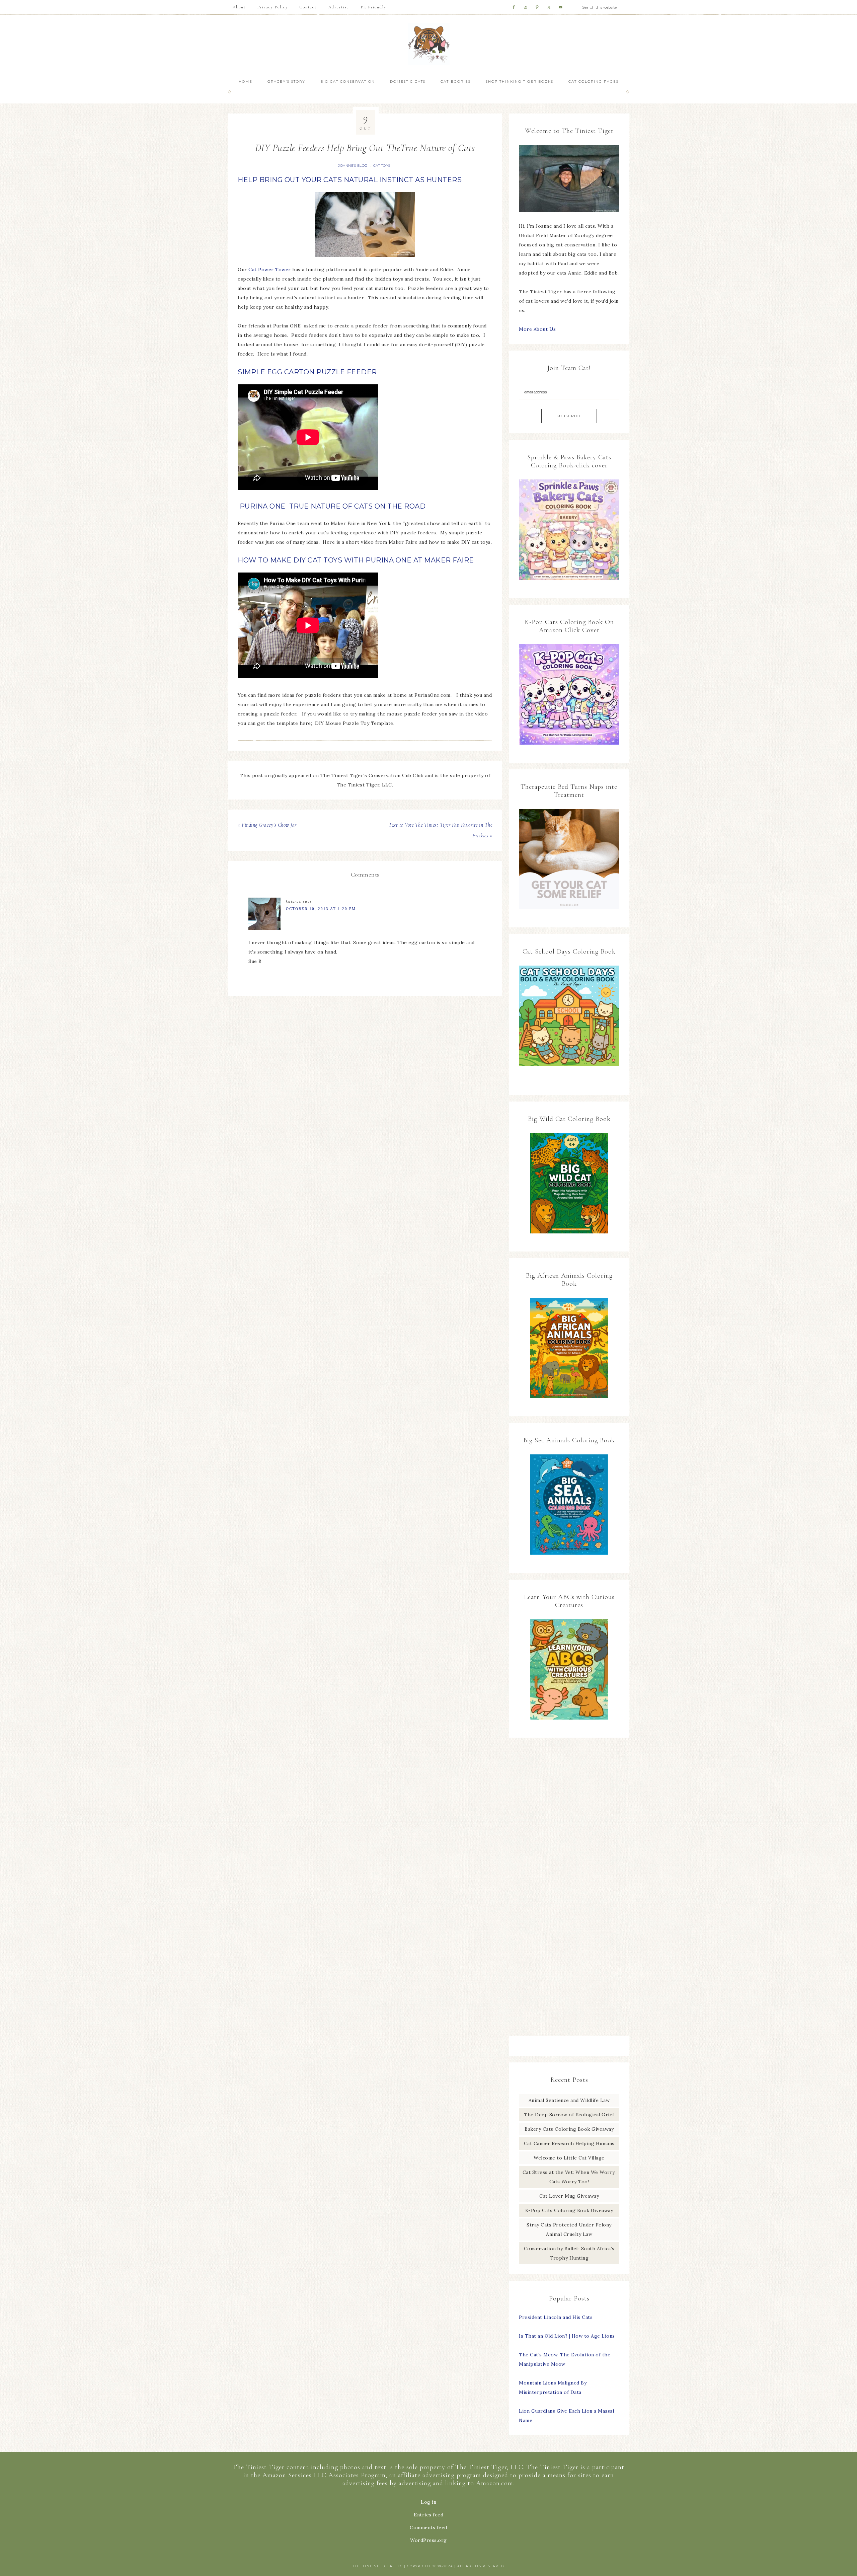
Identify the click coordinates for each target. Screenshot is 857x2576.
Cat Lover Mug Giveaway (569, 2196)
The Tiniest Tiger (428, 44)
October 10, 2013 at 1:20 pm (321, 909)
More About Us (537, 329)
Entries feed (428, 2515)
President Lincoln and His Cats (556, 2317)
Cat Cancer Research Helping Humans (569, 2143)
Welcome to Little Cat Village (569, 2158)
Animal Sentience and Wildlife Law (569, 2100)
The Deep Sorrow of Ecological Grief (569, 2115)
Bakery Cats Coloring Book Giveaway (569, 2129)
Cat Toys (382, 166)
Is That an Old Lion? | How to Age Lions (567, 2336)
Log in (428, 2502)
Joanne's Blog (353, 166)
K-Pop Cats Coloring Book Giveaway (569, 2210)
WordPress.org (428, 2540)
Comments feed (428, 2527)
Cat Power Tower (270, 270)
